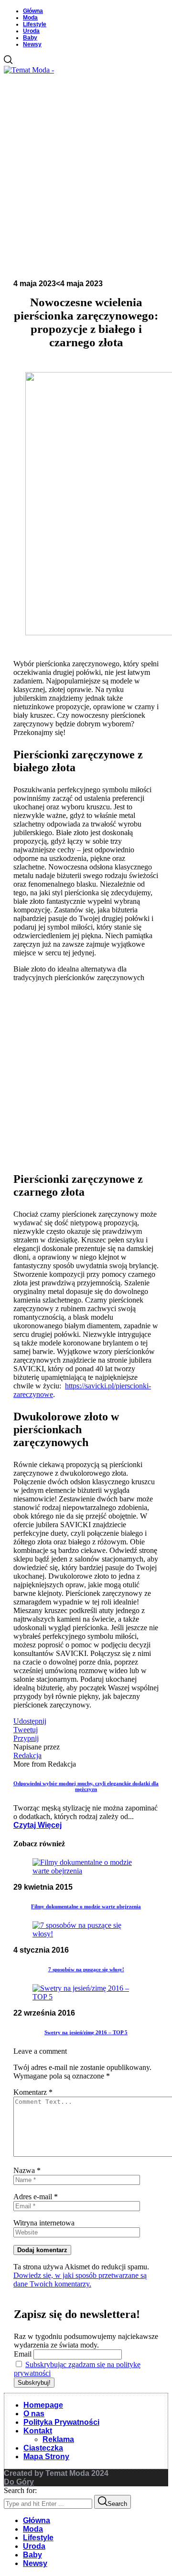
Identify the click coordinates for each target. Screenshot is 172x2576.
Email (23, 2354)
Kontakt (38, 2431)
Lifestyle (35, 24)
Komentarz (33, 2092)
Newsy (32, 44)
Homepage (43, 2405)
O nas (34, 2414)
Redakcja (27, 1755)
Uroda (31, 31)
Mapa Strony (46, 2457)
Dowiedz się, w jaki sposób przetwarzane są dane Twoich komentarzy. (80, 2280)
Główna (33, 11)
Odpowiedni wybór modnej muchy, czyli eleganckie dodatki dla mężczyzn (86, 1786)
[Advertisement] (86, 175)
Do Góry (19, 2482)
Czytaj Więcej (38, 1825)
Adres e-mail (36, 2197)
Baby (30, 38)
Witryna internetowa (44, 2223)
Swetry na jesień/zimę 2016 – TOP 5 (86, 2032)
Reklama (58, 2439)
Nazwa (27, 2170)
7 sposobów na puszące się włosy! (86, 1969)
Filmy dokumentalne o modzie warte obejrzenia (86, 1906)
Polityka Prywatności (61, 2422)
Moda (30, 18)
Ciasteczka (43, 2448)
